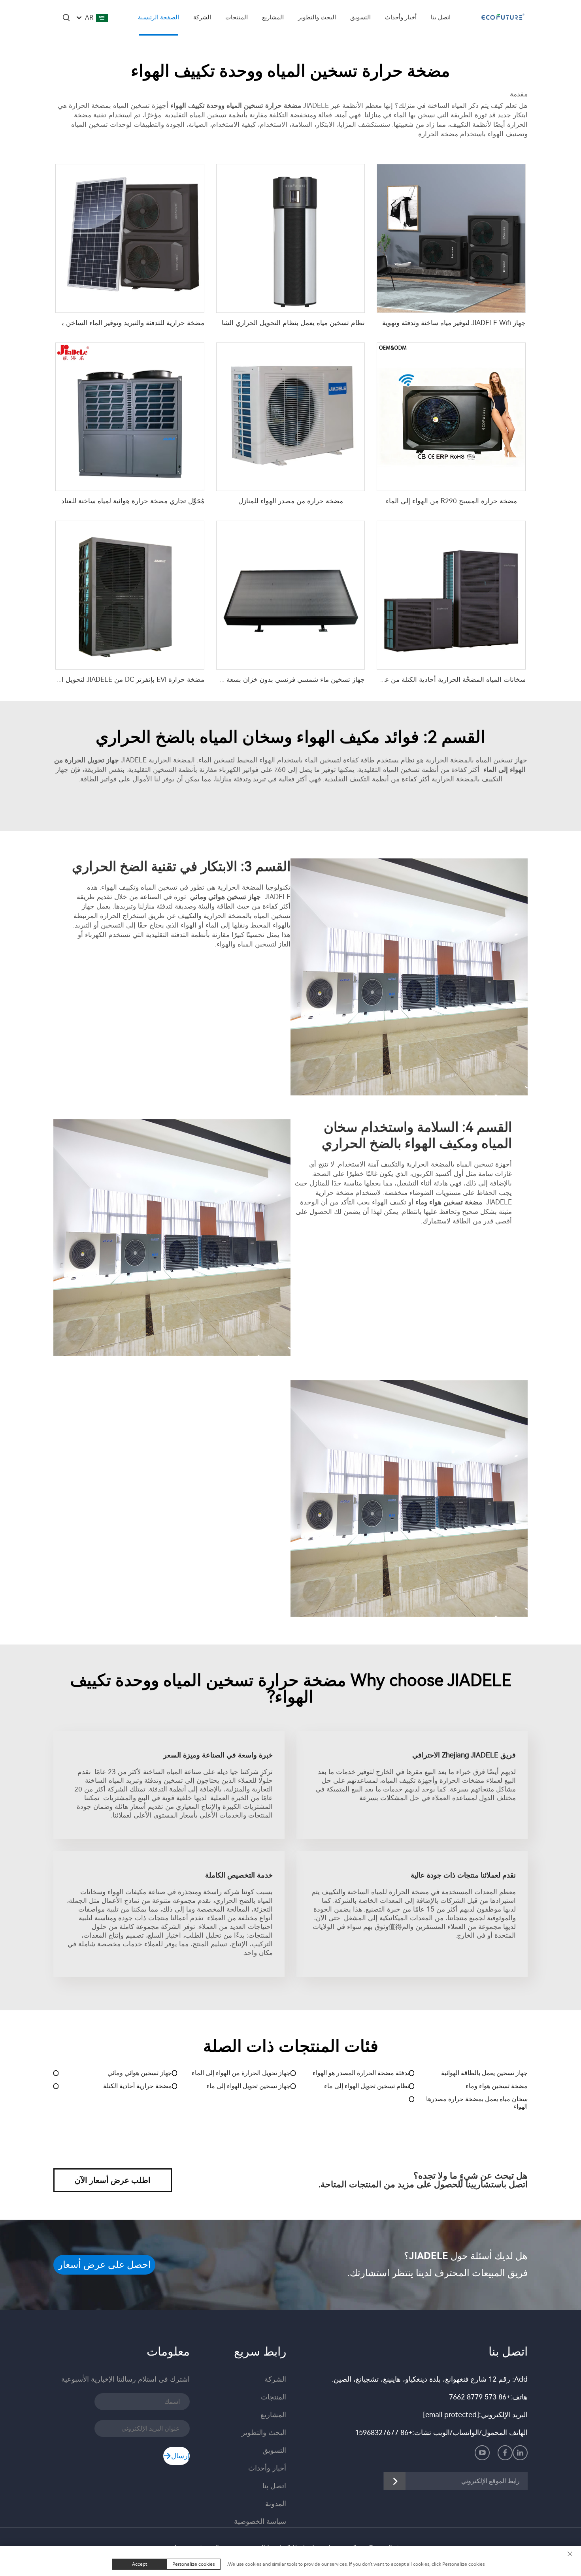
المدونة (276, 2504)
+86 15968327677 (384, 2433)
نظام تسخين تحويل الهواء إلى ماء (367, 2086)
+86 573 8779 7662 (480, 2397)
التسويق (360, 17)
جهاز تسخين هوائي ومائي (140, 2073)
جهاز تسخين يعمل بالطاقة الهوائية (484, 2073)
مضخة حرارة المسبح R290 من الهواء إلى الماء (451, 501)
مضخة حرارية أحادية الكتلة (138, 2086)
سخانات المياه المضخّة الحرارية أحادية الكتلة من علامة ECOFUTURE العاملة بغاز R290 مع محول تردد (383, 679)
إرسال (180, 2456)
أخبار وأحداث (401, 17)
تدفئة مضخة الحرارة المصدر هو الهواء (361, 2073)
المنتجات (237, 17)
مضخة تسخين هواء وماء (497, 2086)
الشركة (202, 17)
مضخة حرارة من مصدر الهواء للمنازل (291, 501)
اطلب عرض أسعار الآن (113, 2180)
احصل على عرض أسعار (105, 2265)
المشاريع (273, 17)
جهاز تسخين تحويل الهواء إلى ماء (248, 2086)
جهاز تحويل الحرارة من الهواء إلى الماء (241, 2073)
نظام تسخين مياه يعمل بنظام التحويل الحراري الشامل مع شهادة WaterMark (257, 323)
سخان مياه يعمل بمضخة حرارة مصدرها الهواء (477, 2103)
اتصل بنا (441, 17)
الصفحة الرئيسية (158, 17)
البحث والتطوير (317, 17)
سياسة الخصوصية (260, 2521)
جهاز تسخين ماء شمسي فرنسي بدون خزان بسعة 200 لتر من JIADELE (265, 679)
